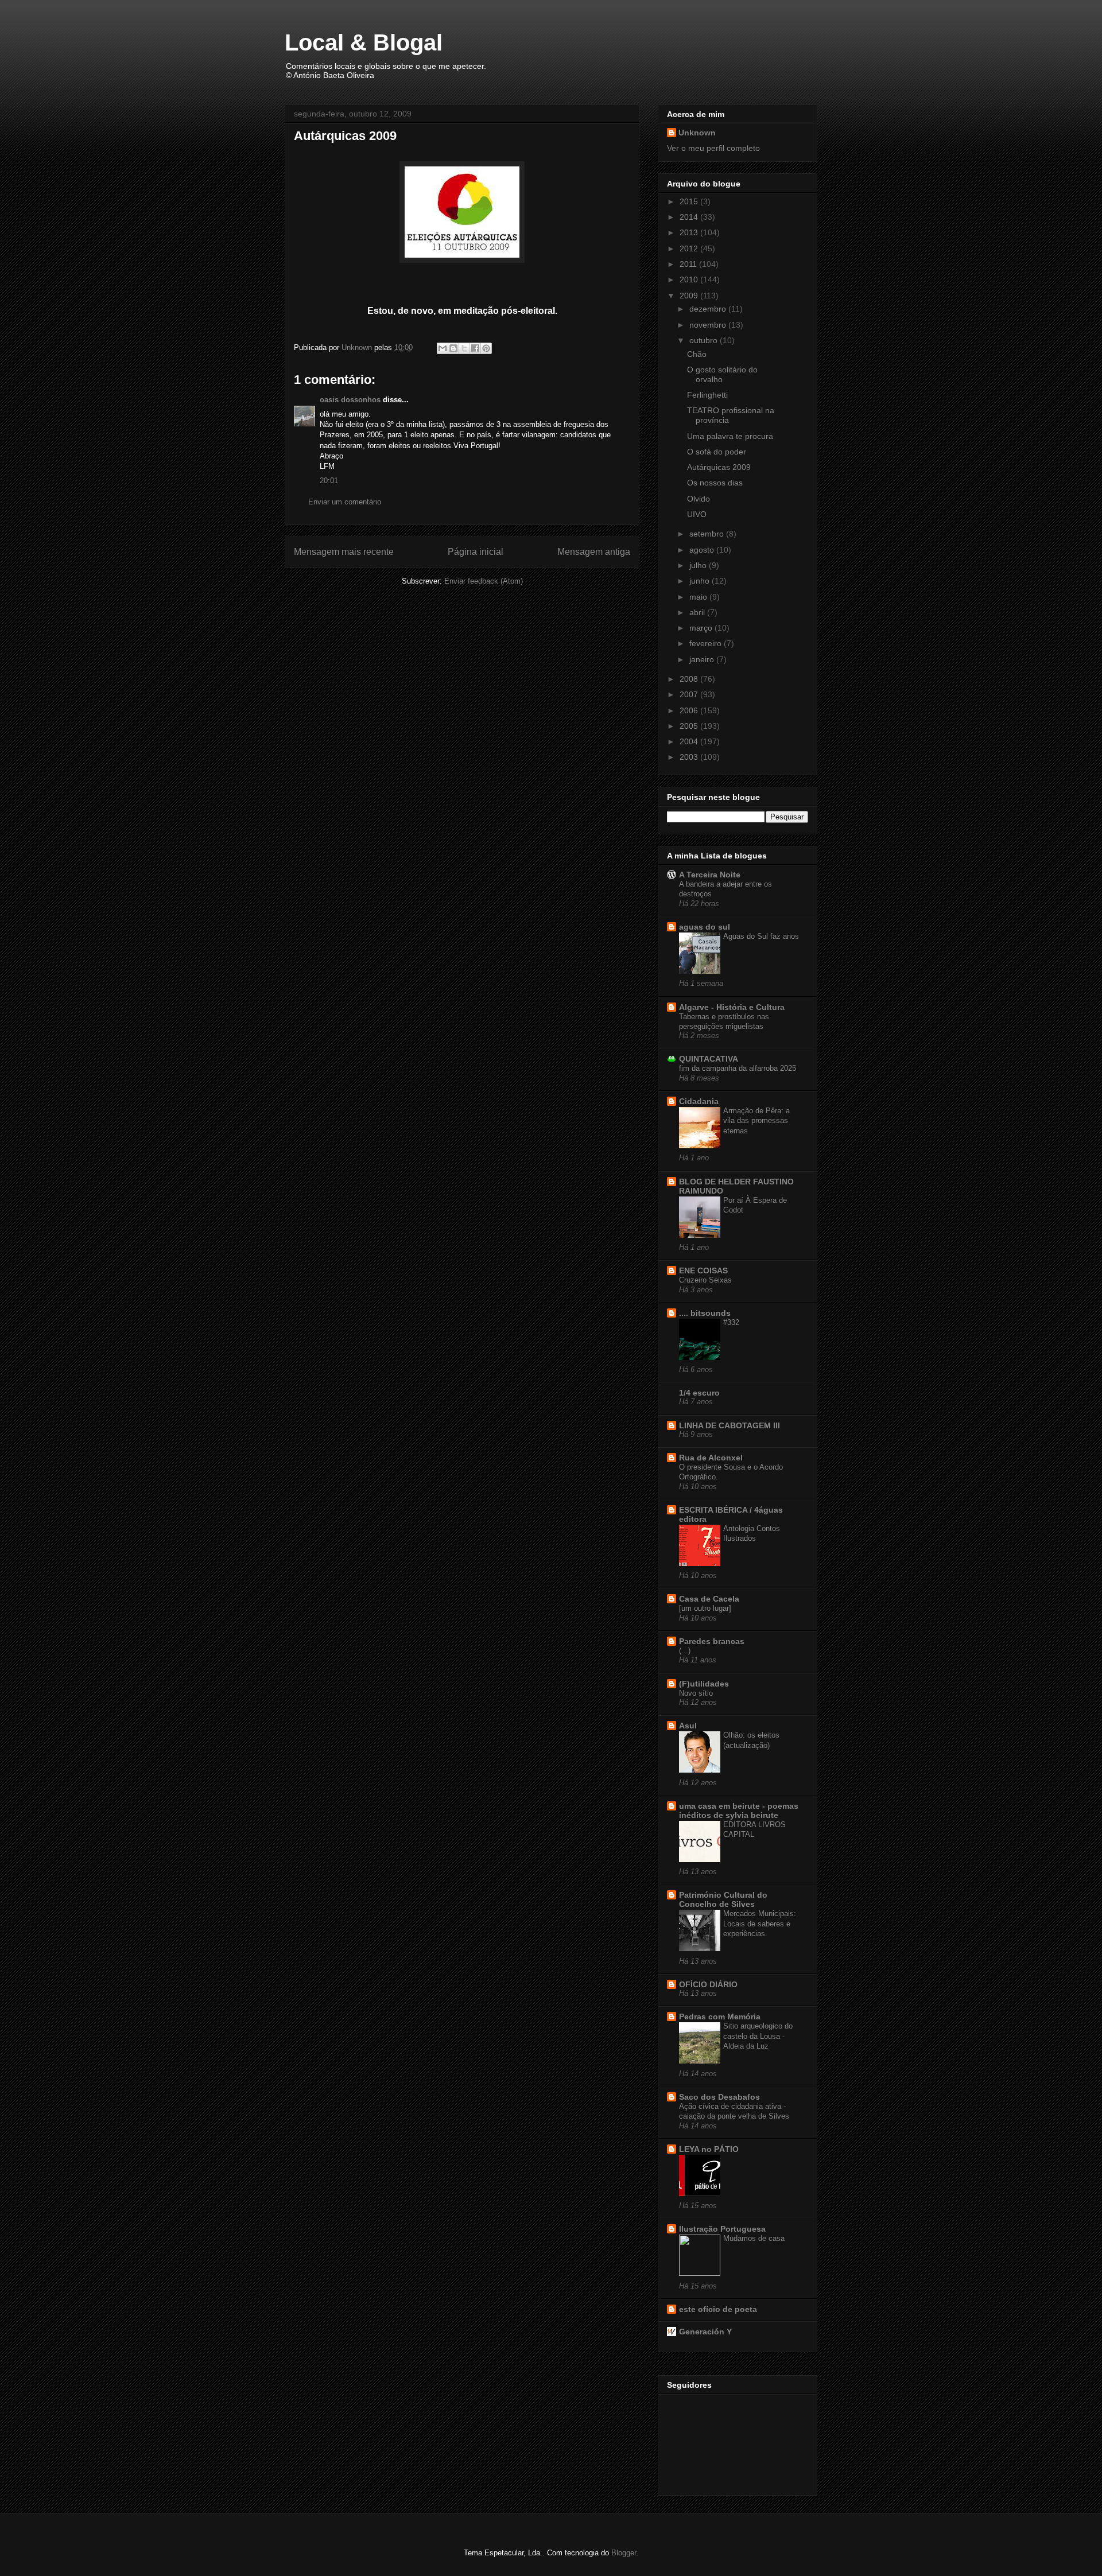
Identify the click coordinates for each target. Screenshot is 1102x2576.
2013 (690, 232)
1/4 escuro (699, 1393)
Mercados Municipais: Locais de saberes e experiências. (760, 1924)
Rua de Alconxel (711, 1458)
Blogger (624, 2553)
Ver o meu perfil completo (713, 148)
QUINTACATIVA (709, 1059)
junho (701, 581)
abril (698, 612)
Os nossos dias (715, 483)
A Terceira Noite (710, 875)
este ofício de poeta (718, 2309)
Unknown (697, 133)
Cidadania (699, 1101)
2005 (690, 726)
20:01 (329, 481)
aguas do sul (705, 927)
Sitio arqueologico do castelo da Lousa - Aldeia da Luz (758, 2036)
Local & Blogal (364, 42)
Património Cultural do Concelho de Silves (723, 1899)
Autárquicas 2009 (719, 467)
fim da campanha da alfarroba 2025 (738, 1068)
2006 (690, 710)
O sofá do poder (717, 452)
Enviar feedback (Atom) (484, 581)
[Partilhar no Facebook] (475, 348)
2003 (690, 757)
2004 (690, 741)
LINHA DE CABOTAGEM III (730, 1425)
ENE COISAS (703, 1270)
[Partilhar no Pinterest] (486, 348)
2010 (690, 279)
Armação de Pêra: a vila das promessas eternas (756, 1121)
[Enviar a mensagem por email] (443, 348)
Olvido (699, 499)
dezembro (709, 309)
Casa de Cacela (709, 1599)
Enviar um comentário (345, 502)
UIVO (697, 514)
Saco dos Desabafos (719, 2097)
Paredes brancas (712, 1641)
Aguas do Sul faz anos (761, 936)
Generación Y (705, 2332)
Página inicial (476, 552)
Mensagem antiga (594, 552)
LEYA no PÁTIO (709, 2149)
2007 (690, 694)
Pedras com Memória (720, 2016)
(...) (685, 1651)
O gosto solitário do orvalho (722, 374)
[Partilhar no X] (464, 348)
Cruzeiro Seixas (705, 1280)
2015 (690, 201)
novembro (709, 325)
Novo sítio (696, 1693)
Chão (697, 354)
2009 (690, 296)
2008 (690, 679)
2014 (690, 217)
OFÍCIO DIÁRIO (708, 1984)
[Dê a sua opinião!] (453, 348)
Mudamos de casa (754, 2238)
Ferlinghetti (707, 395)
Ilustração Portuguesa (722, 2229)
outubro (705, 340)
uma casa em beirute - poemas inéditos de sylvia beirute (739, 1810)
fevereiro (707, 643)
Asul (688, 1726)
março (702, 628)
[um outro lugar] (705, 1608)
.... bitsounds (705, 1313)
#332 (731, 1322)
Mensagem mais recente (344, 552)
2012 (690, 248)
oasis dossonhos (350, 400)
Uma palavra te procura (730, 436)
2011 (689, 264)
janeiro (703, 659)
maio (699, 597)
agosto (703, 550)
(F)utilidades (704, 1684)
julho (699, 565)
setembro (708, 534)
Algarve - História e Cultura (732, 1007)
